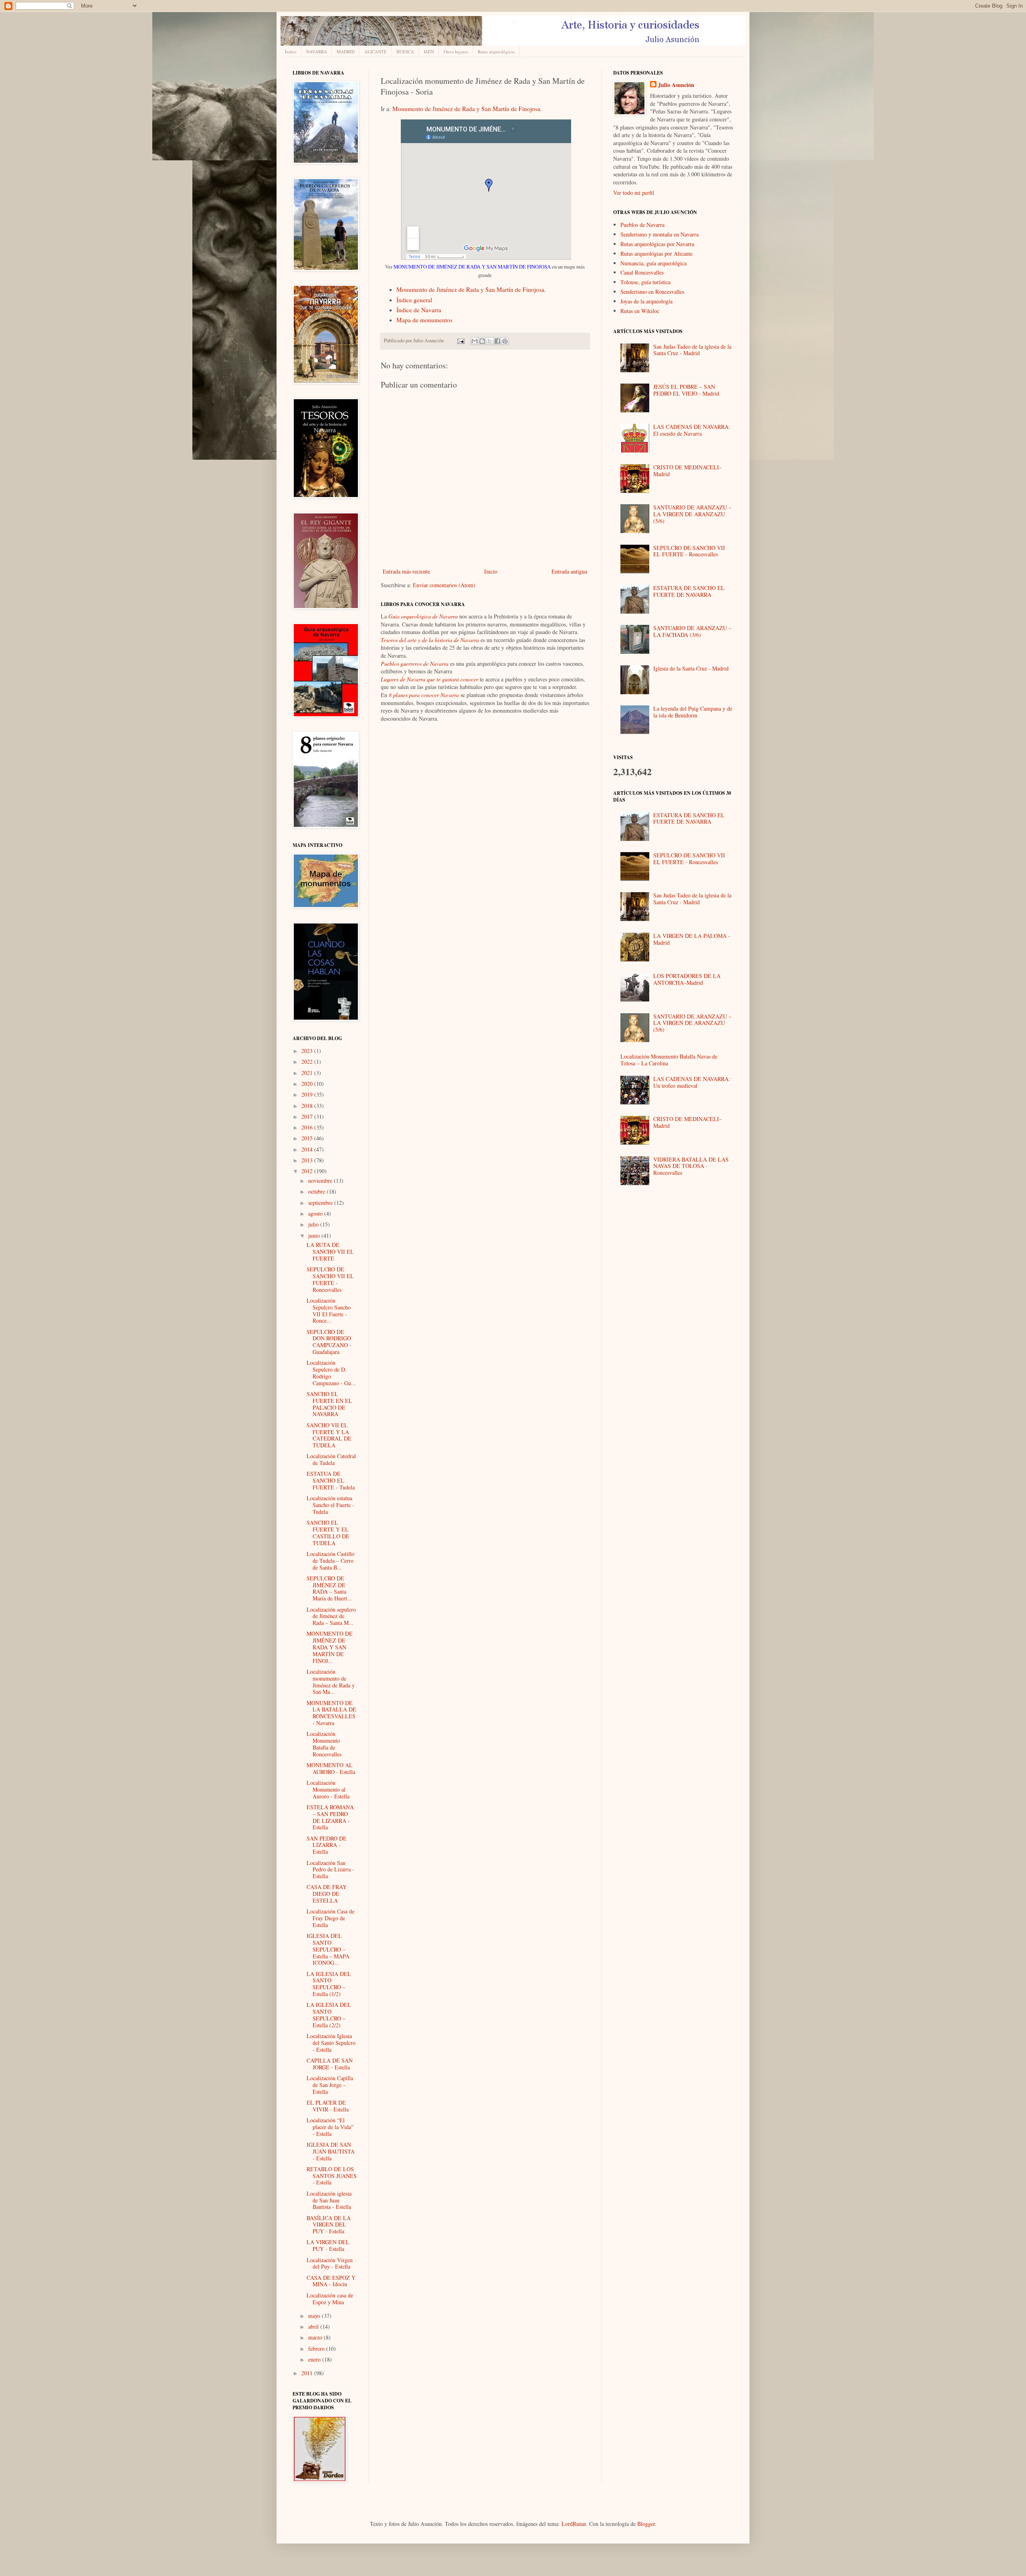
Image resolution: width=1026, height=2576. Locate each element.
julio (314, 1224)
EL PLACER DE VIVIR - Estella (328, 2106)
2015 (308, 1138)
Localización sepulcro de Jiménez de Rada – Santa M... (331, 1616)
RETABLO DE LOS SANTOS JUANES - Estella (332, 2176)
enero (315, 2359)
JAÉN (429, 52)
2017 (308, 1116)
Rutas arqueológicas (496, 52)
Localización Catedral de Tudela (331, 1459)
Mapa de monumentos (424, 320)
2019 (308, 1094)
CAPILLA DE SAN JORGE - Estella (330, 2064)
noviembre (321, 1181)
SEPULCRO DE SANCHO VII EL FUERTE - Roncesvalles (330, 1279)
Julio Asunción (676, 85)
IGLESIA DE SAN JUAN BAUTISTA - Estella (331, 2151)
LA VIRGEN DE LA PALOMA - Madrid (692, 939)
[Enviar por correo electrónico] (475, 341)
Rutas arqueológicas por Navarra (657, 244)
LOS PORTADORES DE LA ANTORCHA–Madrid (687, 979)
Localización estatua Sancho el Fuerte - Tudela (330, 1505)
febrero (317, 2349)
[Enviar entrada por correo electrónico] (460, 340)
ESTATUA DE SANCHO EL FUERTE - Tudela (331, 1480)
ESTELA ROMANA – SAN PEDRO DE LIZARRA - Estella (330, 1817)
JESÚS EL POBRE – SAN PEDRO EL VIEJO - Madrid (686, 390)
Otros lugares (456, 52)
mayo (315, 2316)
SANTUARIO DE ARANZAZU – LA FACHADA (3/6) (692, 631)
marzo (316, 2337)
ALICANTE (376, 52)
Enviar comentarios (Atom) (444, 585)
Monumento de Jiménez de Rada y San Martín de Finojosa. (467, 109)
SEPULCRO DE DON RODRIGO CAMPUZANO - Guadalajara (329, 1342)
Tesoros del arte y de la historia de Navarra (430, 640)
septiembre (321, 1203)
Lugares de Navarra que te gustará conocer (429, 679)
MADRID (346, 52)
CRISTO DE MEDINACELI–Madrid (688, 471)
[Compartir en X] (490, 341)
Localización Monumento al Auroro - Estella (328, 1789)
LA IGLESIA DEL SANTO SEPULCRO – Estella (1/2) (329, 1984)
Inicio (491, 571)
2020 (308, 1084)
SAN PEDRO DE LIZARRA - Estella (327, 1845)
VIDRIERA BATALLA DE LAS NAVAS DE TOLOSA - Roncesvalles (691, 1166)
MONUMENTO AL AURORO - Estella (331, 1768)
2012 (308, 1171)
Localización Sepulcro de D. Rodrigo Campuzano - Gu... (331, 1373)
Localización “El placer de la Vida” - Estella (330, 2127)
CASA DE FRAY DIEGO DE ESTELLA (327, 1894)
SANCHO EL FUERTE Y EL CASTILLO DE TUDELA (328, 1532)
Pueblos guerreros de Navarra (415, 664)
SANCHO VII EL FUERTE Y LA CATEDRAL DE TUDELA (329, 1435)
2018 (308, 1106)
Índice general (414, 300)
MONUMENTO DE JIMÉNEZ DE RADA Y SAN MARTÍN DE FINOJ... (330, 1647)
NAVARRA (317, 52)
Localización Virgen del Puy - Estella (330, 2263)
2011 (308, 2373)
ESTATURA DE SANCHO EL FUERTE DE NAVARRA (689, 591)
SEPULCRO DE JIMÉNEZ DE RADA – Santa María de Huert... (329, 1588)
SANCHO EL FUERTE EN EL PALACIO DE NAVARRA (329, 1404)
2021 (308, 1073)
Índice (291, 52)
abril (314, 2326)
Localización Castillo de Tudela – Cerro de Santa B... (330, 1561)
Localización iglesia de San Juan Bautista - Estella (329, 2200)
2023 (308, 1051)
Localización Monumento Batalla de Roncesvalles (324, 1744)
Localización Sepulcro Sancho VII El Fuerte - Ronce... (329, 1310)
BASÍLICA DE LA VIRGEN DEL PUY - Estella (329, 2225)
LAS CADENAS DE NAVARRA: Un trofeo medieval (692, 1082)
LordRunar (574, 2524)
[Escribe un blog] (482, 341)
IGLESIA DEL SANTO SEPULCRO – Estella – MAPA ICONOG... (328, 1949)
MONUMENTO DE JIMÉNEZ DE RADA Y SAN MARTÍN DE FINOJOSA (472, 267)
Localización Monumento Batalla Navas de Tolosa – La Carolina (669, 1060)
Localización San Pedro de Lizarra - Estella (330, 1870)
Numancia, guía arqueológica (653, 263)
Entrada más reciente (406, 571)
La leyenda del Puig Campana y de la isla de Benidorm (693, 712)
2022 (308, 1062)
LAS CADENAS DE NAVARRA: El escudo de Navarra (692, 430)
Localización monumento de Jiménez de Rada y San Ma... (331, 1682)
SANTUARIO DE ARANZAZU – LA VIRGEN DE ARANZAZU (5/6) (692, 514)
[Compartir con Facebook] (497, 341)
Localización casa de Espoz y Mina (330, 2299)
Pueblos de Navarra (642, 225)
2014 (308, 1149)
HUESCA (405, 52)
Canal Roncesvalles (642, 272)
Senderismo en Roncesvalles (652, 292)
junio (315, 1235)
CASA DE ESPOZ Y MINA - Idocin (331, 2281)
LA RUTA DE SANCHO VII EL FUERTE (330, 1252)
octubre (317, 1191)
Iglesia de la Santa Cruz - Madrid (691, 668)
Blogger (646, 2524)
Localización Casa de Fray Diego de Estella (330, 1918)
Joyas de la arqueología (646, 301)
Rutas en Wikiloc (640, 311)
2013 (308, 1160)
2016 (308, 1127)
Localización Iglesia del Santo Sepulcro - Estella (331, 2043)
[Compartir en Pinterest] (505, 341)
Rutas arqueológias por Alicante (656, 254)
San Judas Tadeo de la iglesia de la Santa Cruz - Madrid (692, 350)
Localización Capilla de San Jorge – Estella (330, 2085)
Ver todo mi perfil (634, 193)
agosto (316, 1213)
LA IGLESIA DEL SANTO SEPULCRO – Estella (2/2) (329, 2015)
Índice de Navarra (419, 310)
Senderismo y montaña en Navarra (659, 234)
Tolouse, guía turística (645, 282)
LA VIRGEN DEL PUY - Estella (328, 2245)
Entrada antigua (569, 571)
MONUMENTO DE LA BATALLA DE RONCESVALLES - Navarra (331, 1713)
